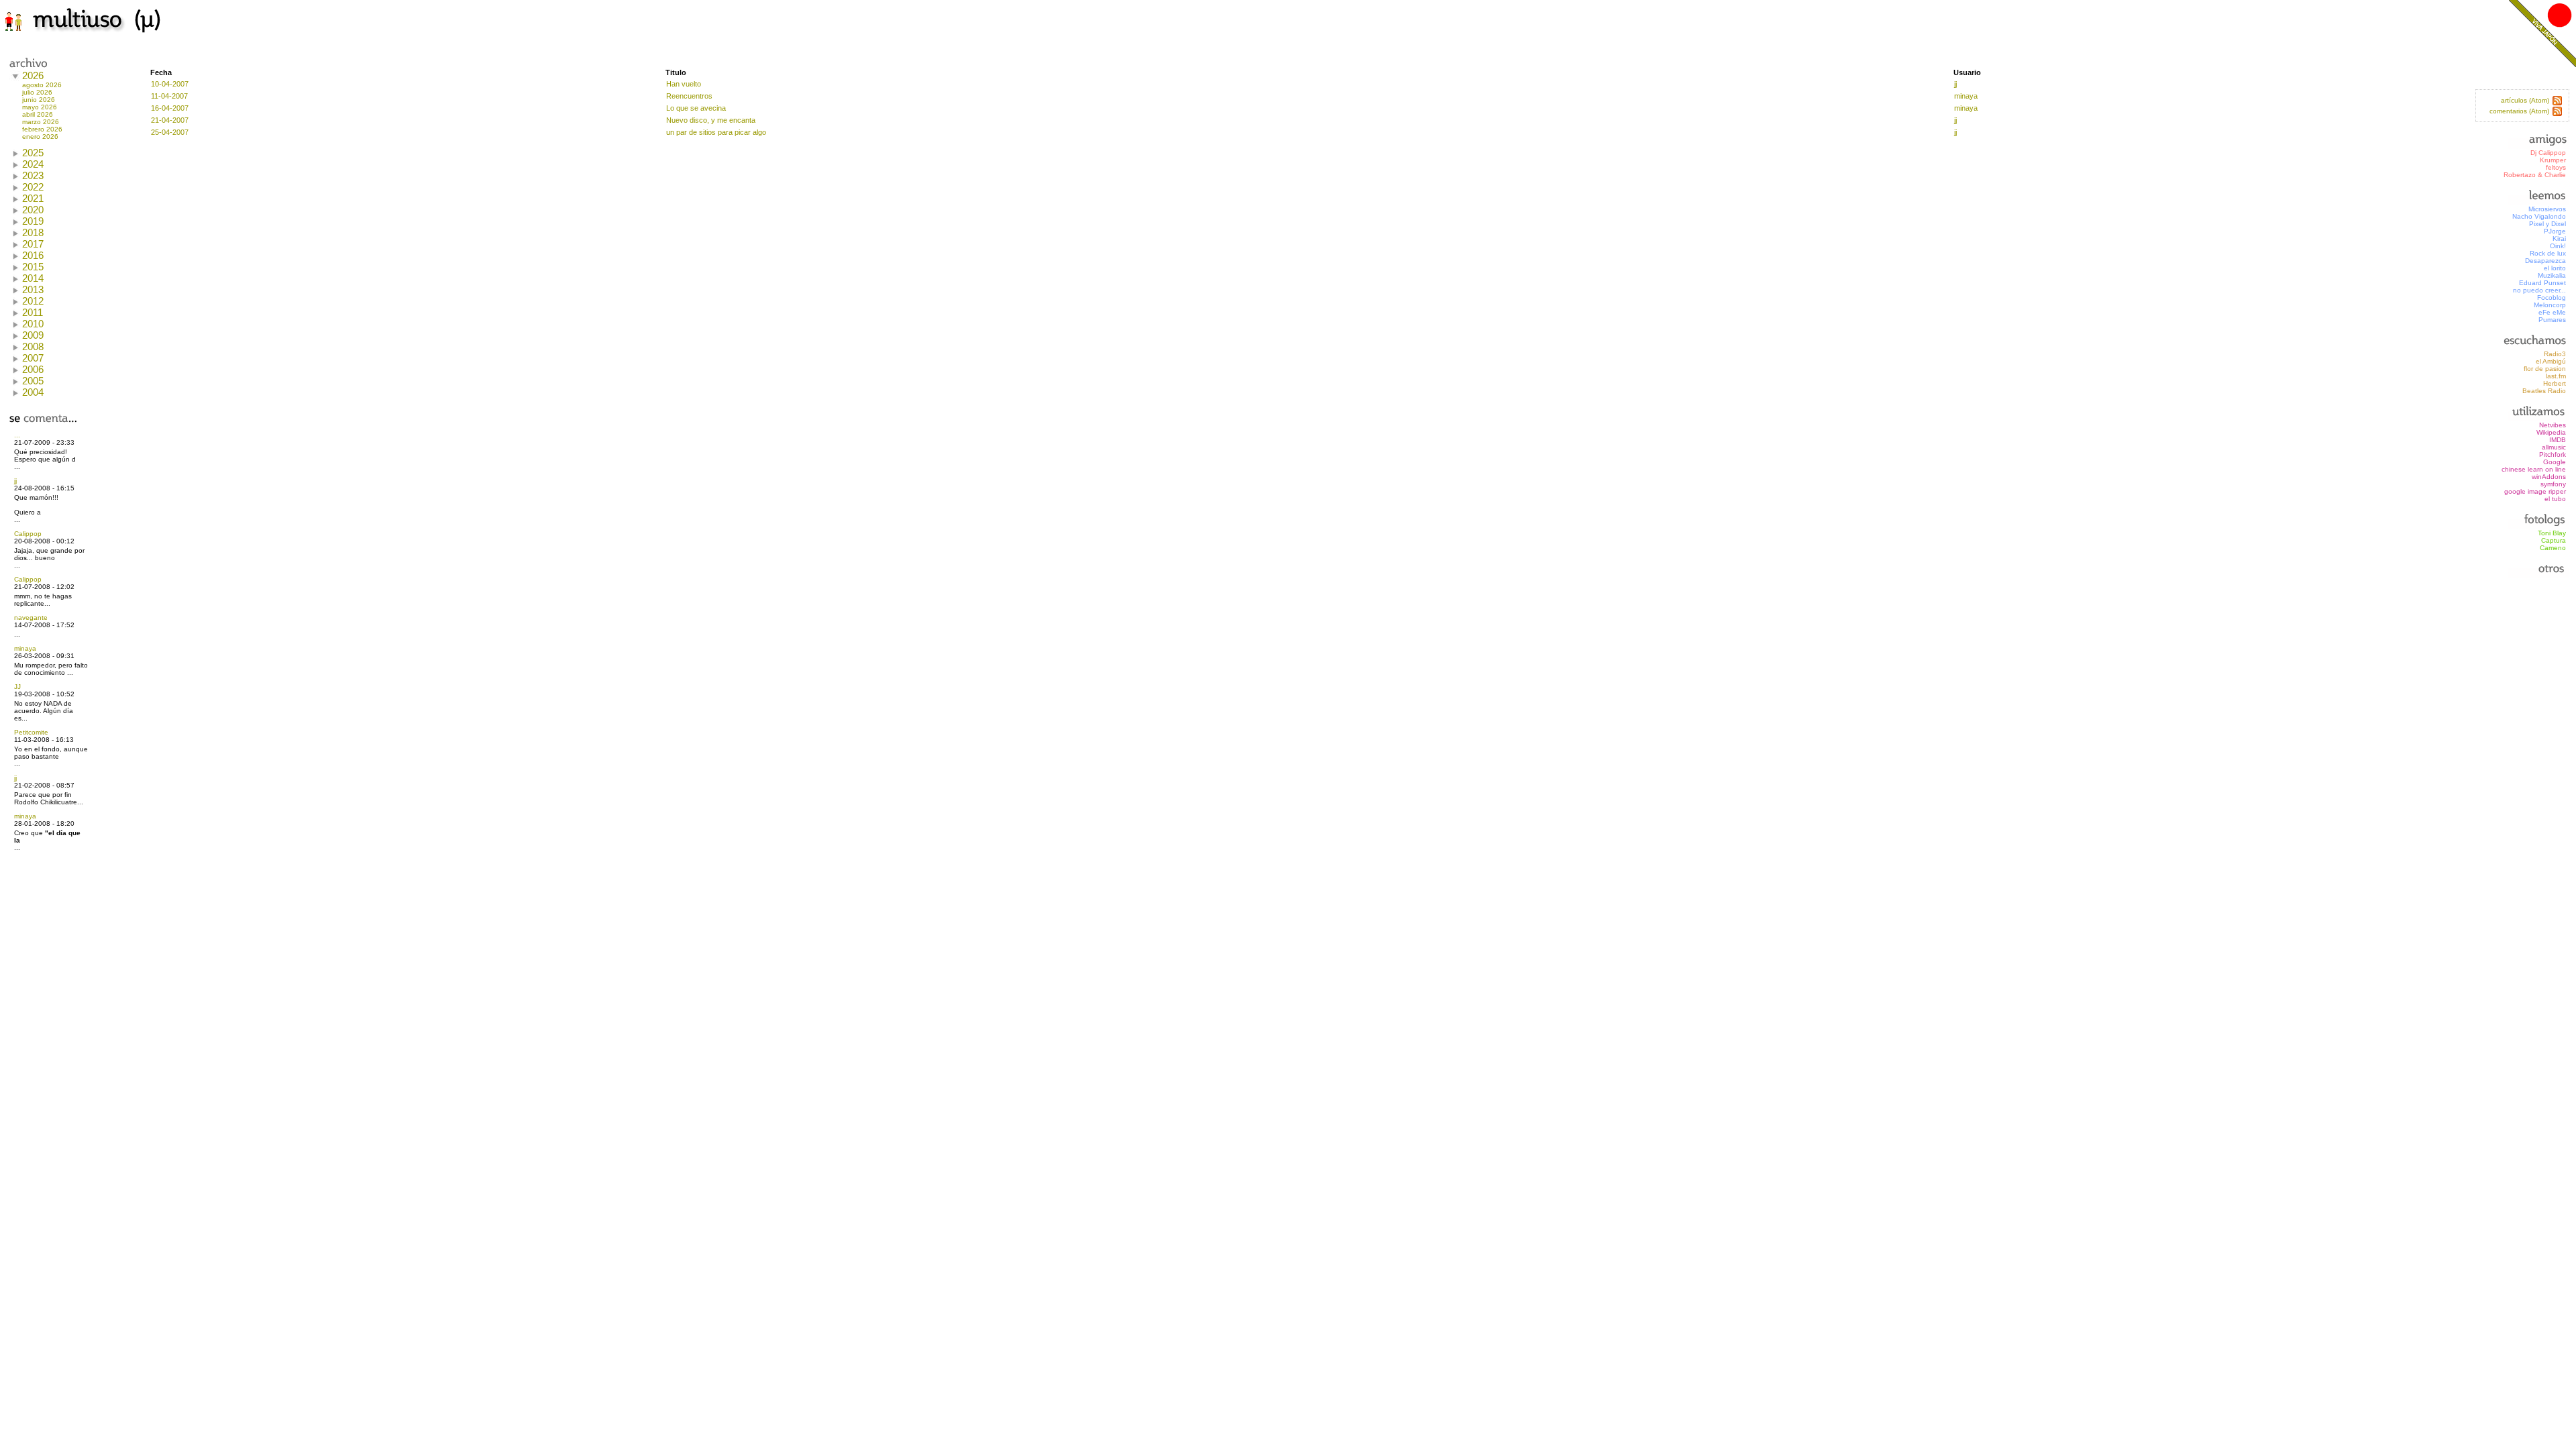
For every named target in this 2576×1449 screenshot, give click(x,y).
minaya (25, 648)
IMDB (2558, 440)
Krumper (2553, 160)
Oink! (2558, 246)
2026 (33, 75)
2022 (33, 187)
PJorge (2555, 231)
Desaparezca (2545, 261)
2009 (33, 335)
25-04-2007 (170, 132)
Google (2555, 462)
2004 (33, 392)
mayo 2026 (40, 107)
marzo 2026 (41, 122)
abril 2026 (38, 114)
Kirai (2559, 238)
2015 (33, 267)
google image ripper (2535, 491)
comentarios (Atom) (2519, 111)
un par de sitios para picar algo (716, 132)
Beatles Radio (2544, 391)
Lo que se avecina (696, 108)
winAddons (2549, 477)
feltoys (2556, 167)
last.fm (2556, 376)
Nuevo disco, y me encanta (711, 120)
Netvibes (2553, 425)
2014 (33, 278)
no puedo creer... (2539, 290)
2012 (33, 301)
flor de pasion (2545, 369)
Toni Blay (2552, 533)
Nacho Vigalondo (2539, 216)
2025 (33, 153)
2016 (33, 255)
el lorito (2555, 268)
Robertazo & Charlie (2535, 175)
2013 (33, 289)
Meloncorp (2550, 305)
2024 (33, 164)
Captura (2554, 540)
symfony (2553, 484)
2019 (33, 221)
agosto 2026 (42, 85)
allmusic (2554, 447)
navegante (31, 618)
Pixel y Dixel (2547, 224)
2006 (33, 369)
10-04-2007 (170, 84)
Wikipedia (2551, 432)
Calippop (28, 534)
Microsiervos (2547, 209)
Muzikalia (2552, 275)
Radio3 (2555, 354)
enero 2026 (40, 137)
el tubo (2555, 499)
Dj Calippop (2548, 153)
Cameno (2553, 548)
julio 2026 (37, 92)
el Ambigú (2551, 361)
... (17, 435)
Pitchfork (2553, 454)
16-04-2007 (170, 108)
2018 (33, 232)
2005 (33, 381)
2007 (33, 358)
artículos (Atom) (2525, 100)
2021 (33, 198)
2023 (33, 175)
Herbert (2555, 383)
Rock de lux (2548, 253)
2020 (33, 210)
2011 (33, 312)
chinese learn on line (2534, 469)
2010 (33, 324)
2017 (33, 244)
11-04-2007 (169, 96)
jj (15, 481)
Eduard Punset (2542, 283)
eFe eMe (2552, 312)
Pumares (2552, 320)
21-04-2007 (170, 120)
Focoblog (2552, 298)
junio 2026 (39, 100)
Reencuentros (689, 96)
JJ (17, 687)
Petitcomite (31, 732)
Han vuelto (684, 84)
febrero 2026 (42, 129)
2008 (33, 346)
